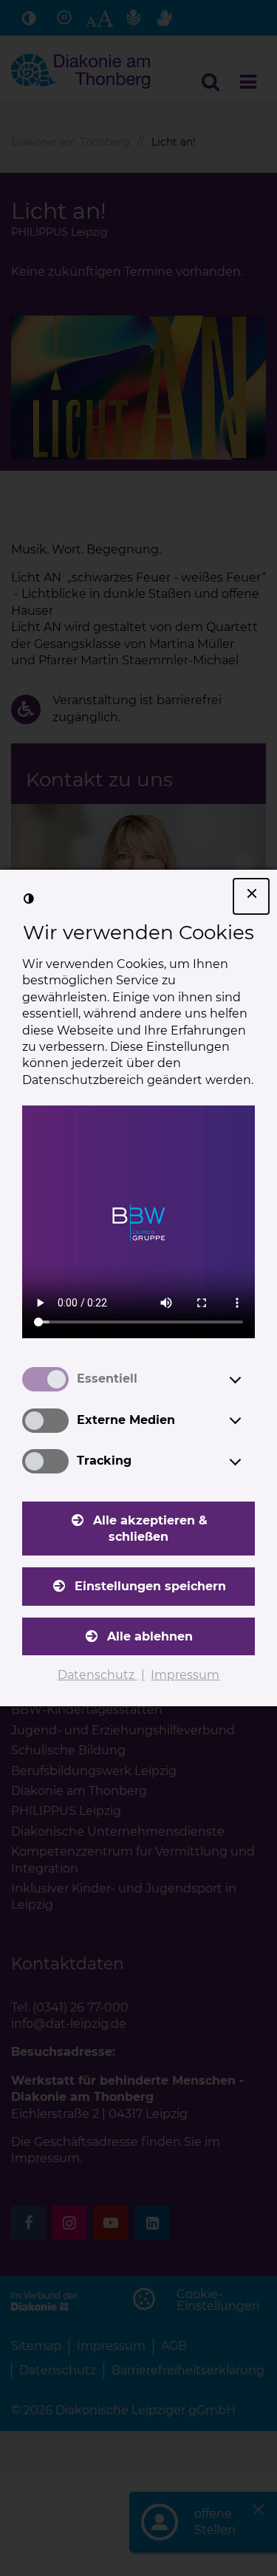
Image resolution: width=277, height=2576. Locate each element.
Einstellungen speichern (150, 1586)
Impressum (185, 1675)
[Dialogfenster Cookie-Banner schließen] (251, 896)
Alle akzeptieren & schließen (150, 1529)
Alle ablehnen (150, 1636)
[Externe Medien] (249, 1420)
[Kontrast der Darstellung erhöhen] (29, 899)
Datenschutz (98, 1675)
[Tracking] (249, 1462)
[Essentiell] (249, 1380)
